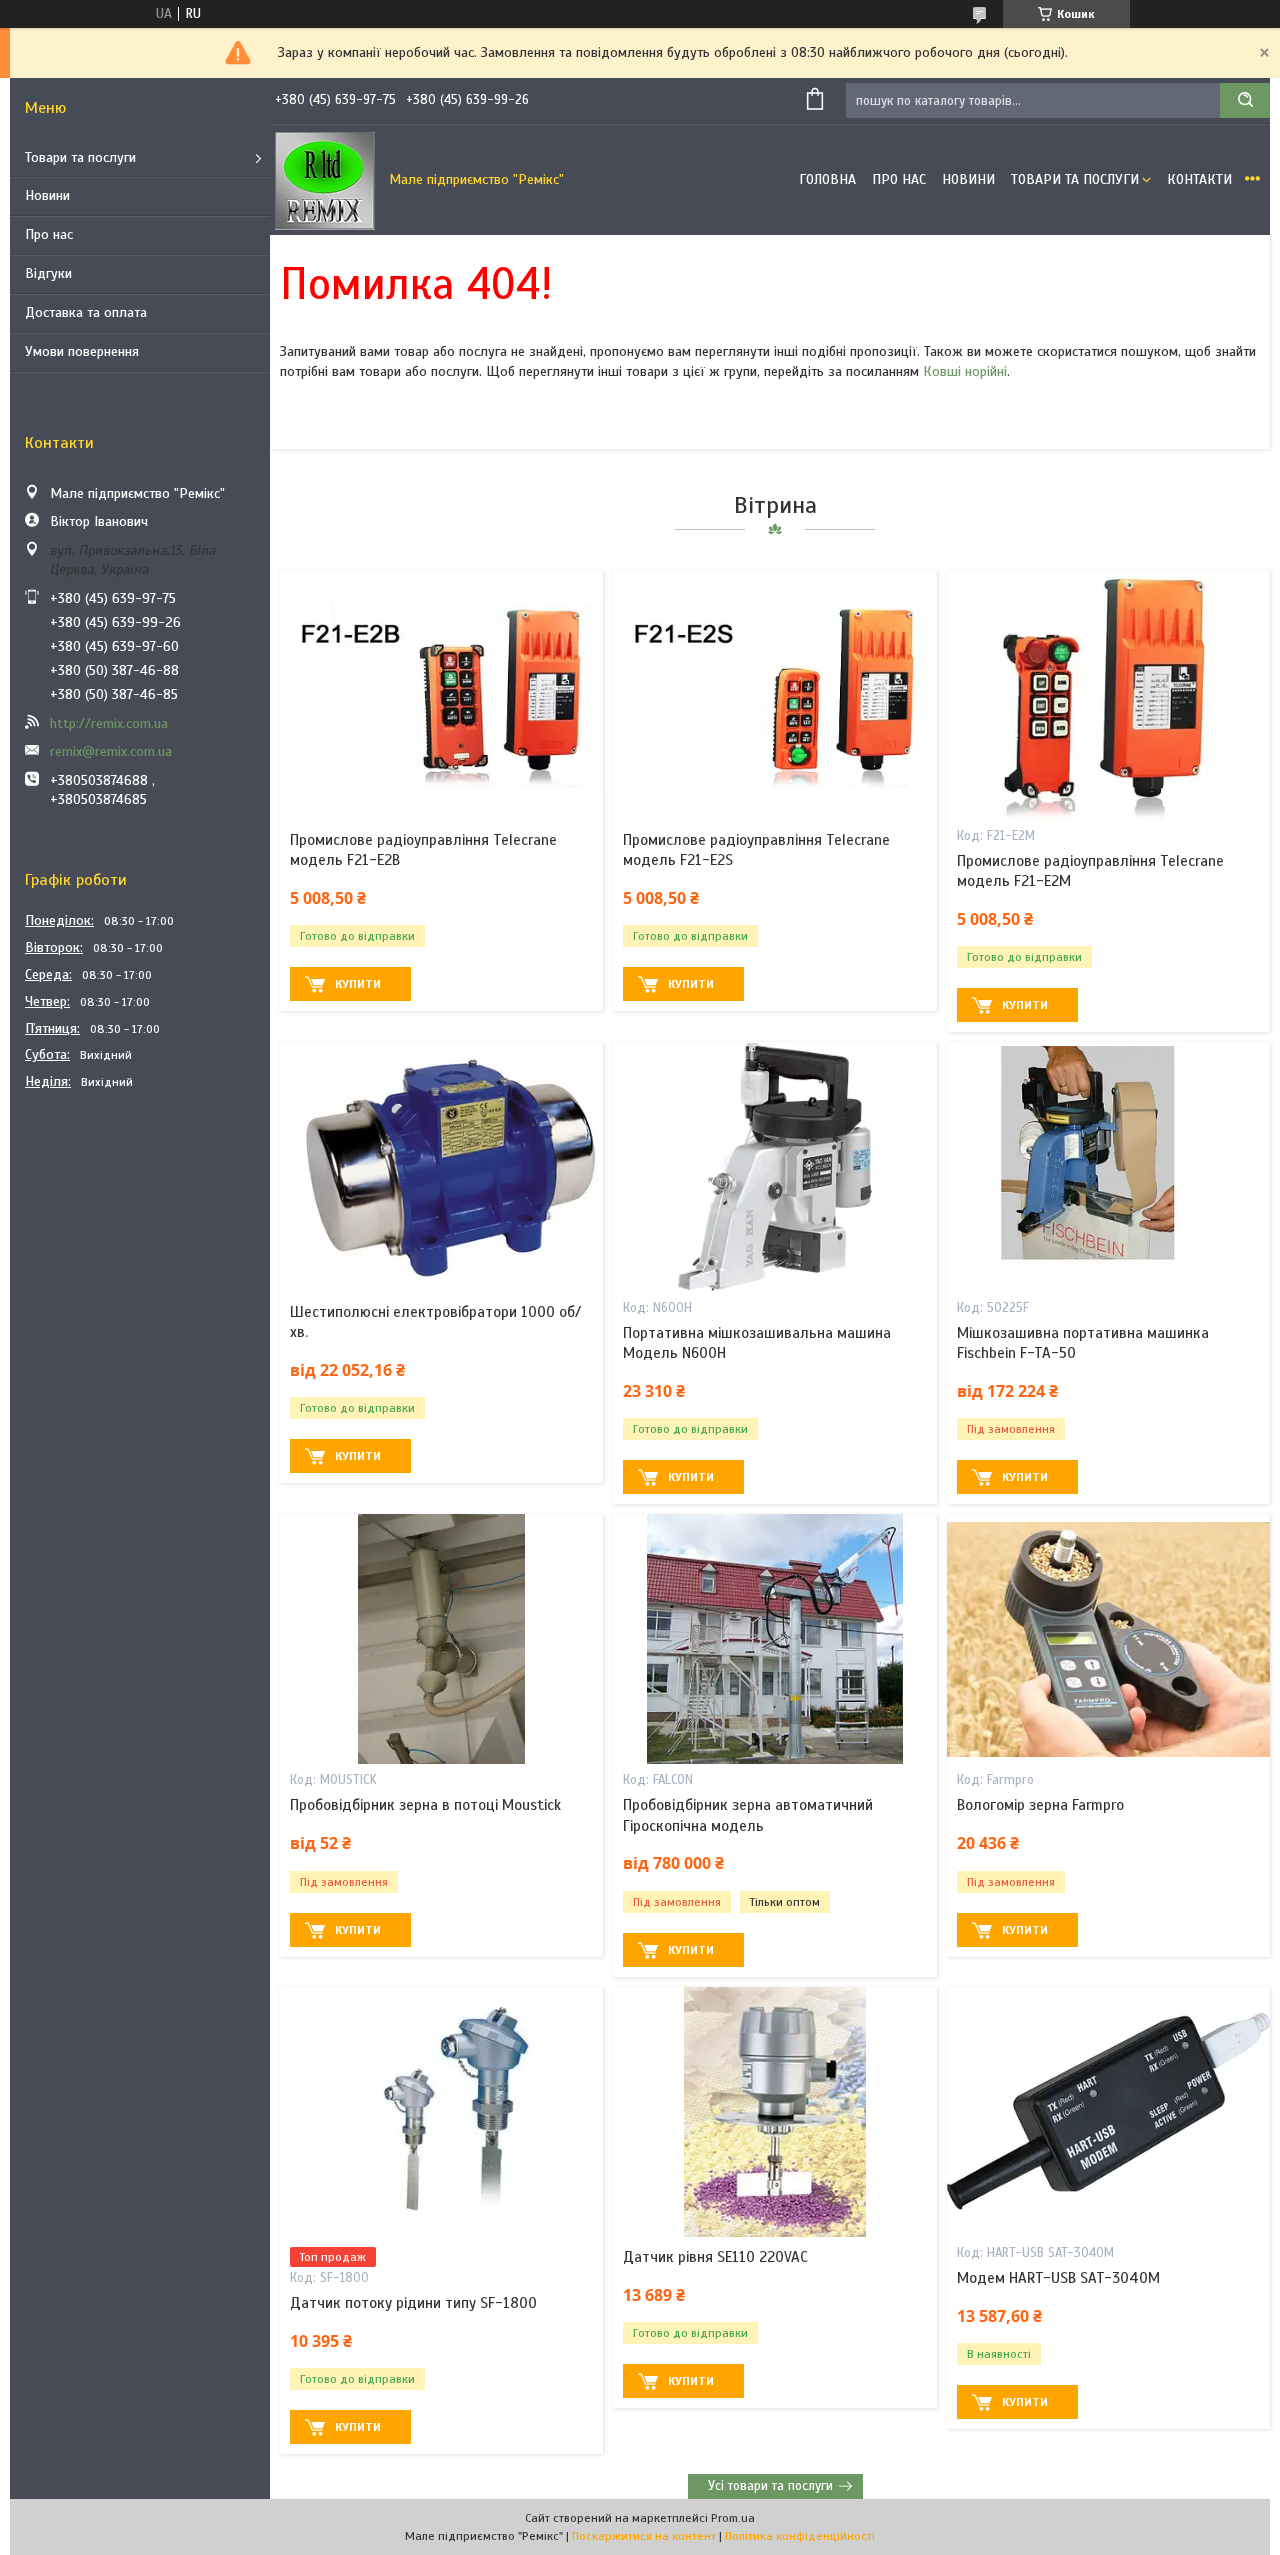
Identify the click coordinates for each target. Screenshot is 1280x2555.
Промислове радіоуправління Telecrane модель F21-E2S (756, 850)
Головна (827, 179)
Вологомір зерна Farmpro (1040, 1805)
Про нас (49, 234)
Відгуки (48, 273)
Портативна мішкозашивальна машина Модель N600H (757, 1343)
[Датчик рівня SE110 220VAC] (774, 2112)
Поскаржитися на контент (644, 2536)
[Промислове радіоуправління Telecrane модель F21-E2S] (774, 695)
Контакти (1199, 179)
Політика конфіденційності (800, 2536)
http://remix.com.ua (109, 723)
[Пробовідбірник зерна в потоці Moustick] (441, 1639)
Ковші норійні (965, 371)
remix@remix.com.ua (111, 751)
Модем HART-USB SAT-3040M (1058, 2278)
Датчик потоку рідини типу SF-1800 (413, 2303)
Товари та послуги (80, 157)
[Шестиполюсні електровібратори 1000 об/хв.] (441, 1167)
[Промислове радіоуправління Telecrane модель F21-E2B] (441, 695)
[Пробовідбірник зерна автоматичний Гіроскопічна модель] (774, 1639)
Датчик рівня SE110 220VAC (715, 2257)
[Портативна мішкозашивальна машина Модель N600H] (774, 1167)
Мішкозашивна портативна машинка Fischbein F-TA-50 (1083, 1343)
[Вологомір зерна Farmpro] (1108, 1639)
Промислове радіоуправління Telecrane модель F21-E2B (423, 850)
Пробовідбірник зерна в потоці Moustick (425, 1805)
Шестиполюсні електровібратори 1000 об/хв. (435, 1322)
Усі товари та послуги (770, 2486)
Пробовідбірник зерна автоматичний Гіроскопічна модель (748, 1815)
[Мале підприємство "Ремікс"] (325, 180)
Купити (358, 984)
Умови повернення (82, 351)
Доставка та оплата (86, 312)
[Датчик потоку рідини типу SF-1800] (441, 2112)
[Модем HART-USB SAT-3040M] (1108, 2112)
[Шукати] (1245, 100)
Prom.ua (733, 2518)
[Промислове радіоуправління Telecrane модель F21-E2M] (1108, 695)
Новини (47, 195)
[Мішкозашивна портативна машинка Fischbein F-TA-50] (1108, 1167)
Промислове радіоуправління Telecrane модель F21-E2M (1090, 871)
